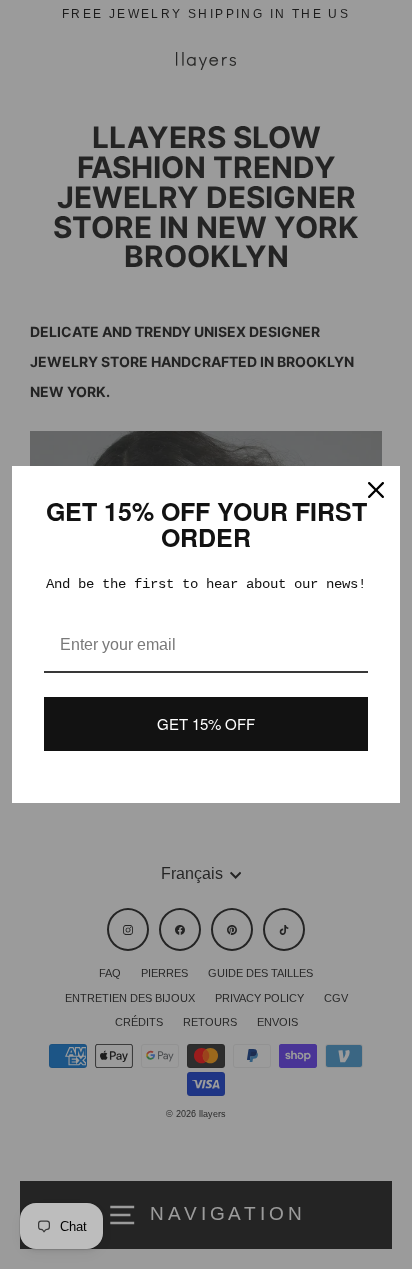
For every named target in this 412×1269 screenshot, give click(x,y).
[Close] (376, 490)
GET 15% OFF (206, 723)
